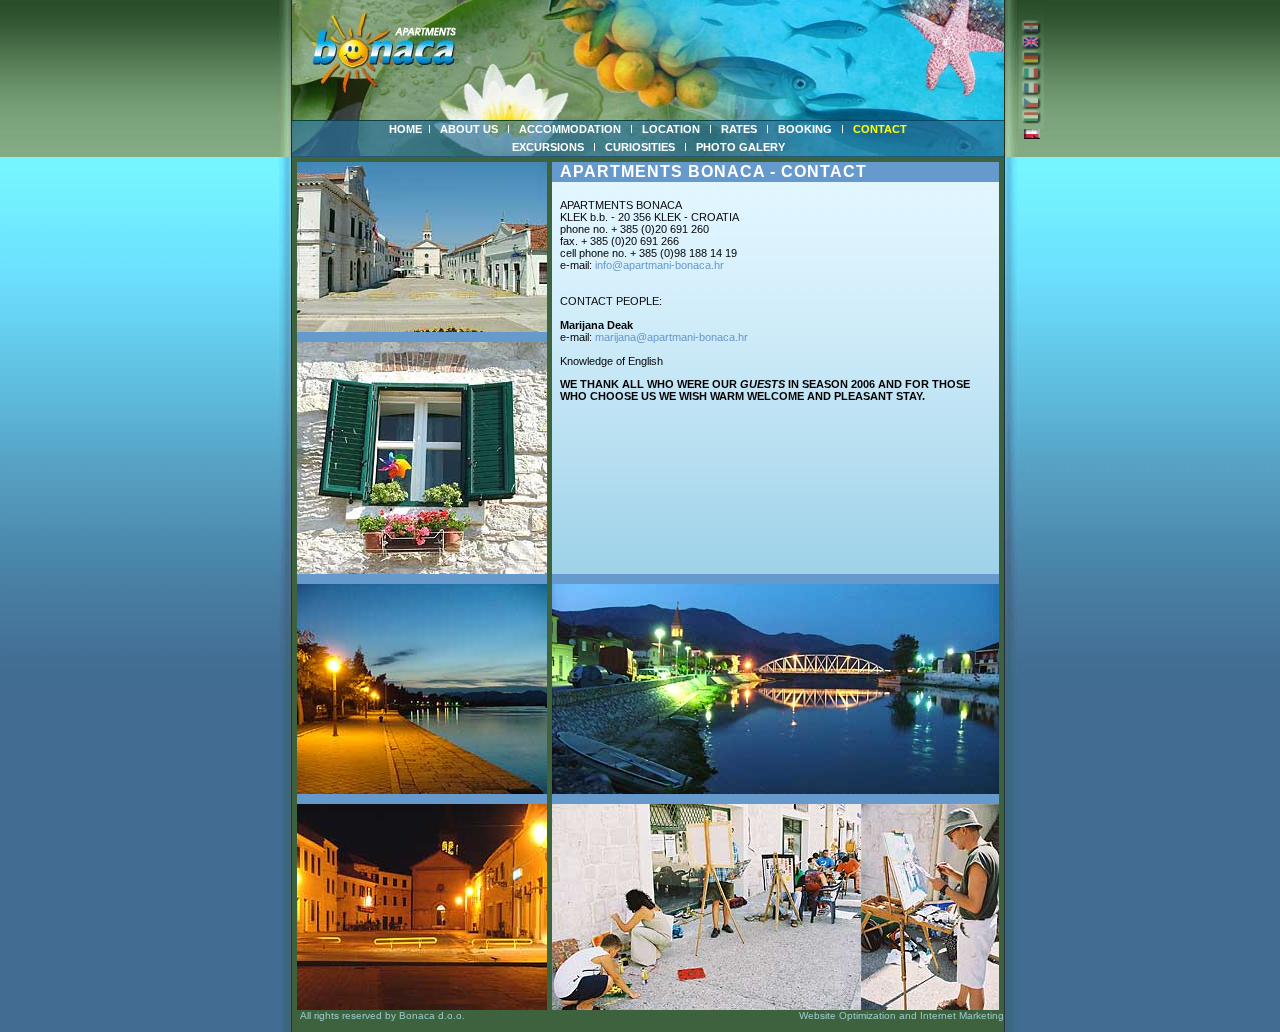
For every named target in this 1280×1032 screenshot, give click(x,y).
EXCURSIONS (548, 147)
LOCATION (671, 129)
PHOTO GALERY (740, 147)
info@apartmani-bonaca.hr (659, 265)
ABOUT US (469, 129)
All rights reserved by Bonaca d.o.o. (378, 1015)
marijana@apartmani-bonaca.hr (671, 337)
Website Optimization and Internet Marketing (901, 1015)
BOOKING (805, 129)
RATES (739, 129)
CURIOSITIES (640, 147)
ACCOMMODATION (570, 129)
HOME (405, 129)
